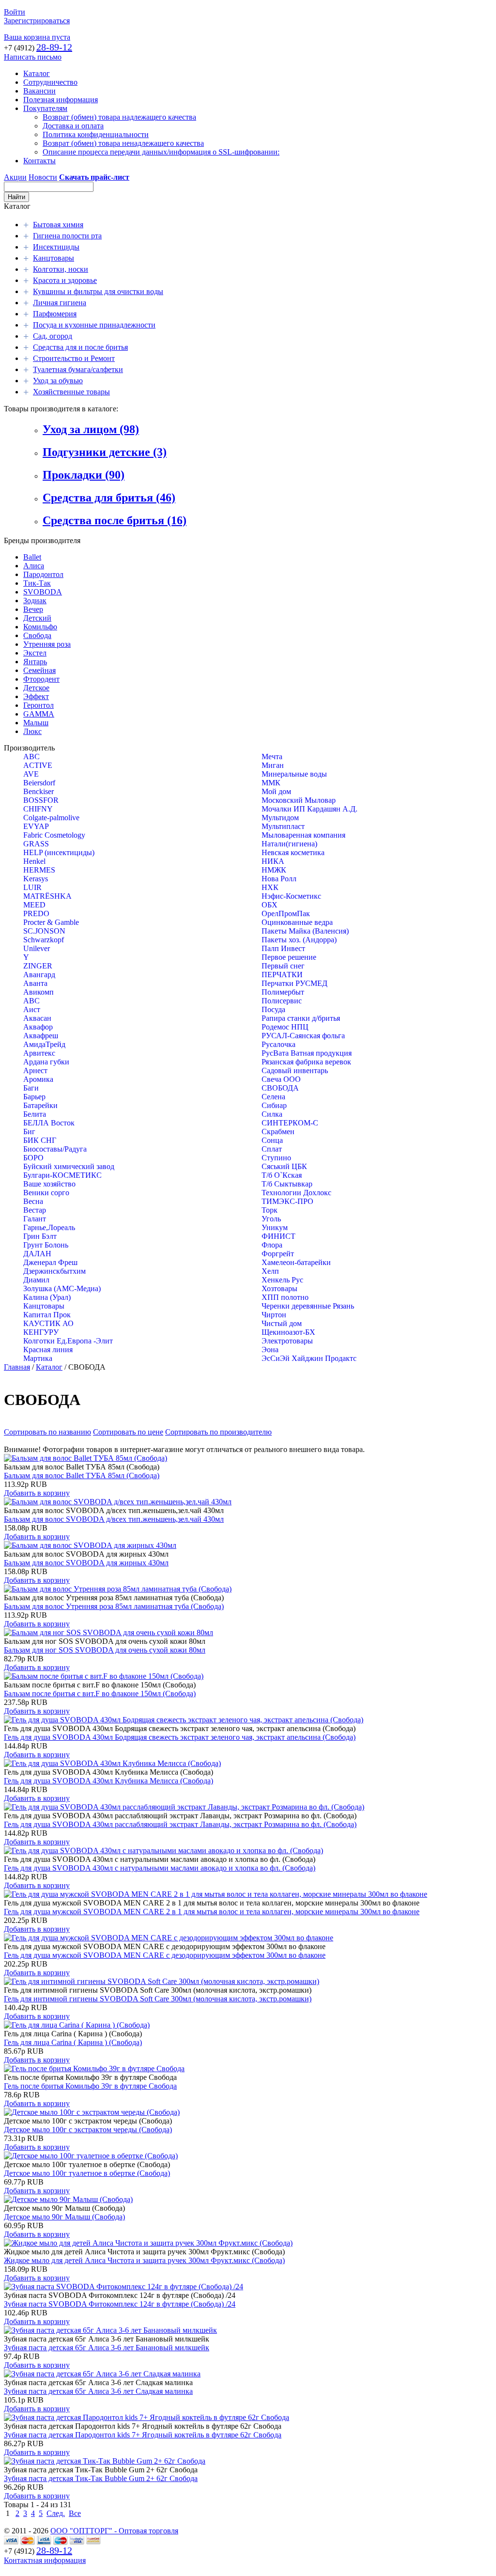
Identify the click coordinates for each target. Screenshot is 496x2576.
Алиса (34, 566)
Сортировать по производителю (218, 1432)
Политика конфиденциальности (96, 134)
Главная (17, 1367)
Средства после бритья (115, 520)
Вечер (33, 609)
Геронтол (39, 705)
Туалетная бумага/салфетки (78, 369)
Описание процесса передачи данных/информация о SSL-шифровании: (161, 152)
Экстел (35, 653)
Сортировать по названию (47, 1432)
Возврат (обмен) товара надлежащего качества (119, 117)
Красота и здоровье (65, 280)
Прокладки (84, 475)
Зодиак (35, 601)
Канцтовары (54, 258)
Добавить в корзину (37, 1493)
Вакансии (39, 91)
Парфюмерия (55, 314)
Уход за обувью (58, 381)
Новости (43, 177)
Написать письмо (33, 57)
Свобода (37, 635)
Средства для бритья (109, 498)
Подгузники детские (105, 452)
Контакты (39, 161)
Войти (15, 12)
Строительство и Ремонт (74, 358)
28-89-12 (54, 47)
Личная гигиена (60, 303)
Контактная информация (45, 2560)
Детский (37, 618)
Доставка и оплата (73, 126)
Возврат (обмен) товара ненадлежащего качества (123, 143)
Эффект (36, 696)
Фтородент (41, 679)
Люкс (32, 731)
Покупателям (45, 108)
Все (75, 2513)
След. (56, 2513)
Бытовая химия (58, 225)
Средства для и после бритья (80, 347)
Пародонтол (43, 574)
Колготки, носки (61, 269)
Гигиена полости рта (67, 236)
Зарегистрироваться (37, 21)
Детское (36, 688)
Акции (15, 177)
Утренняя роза (47, 644)
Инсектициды (56, 247)
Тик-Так (37, 583)
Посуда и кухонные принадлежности (94, 325)
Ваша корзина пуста (37, 37)
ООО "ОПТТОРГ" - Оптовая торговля (114, 2531)
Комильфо (40, 627)
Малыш (36, 723)
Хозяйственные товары (71, 392)
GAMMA (39, 714)
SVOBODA (43, 592)
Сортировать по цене (128, 1432)
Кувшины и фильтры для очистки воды (98, 291)
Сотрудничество (50, 82)
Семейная (39, 670)
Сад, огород (53, 336)
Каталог (37, 73)
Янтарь (35, 662)
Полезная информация (61, 100)
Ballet (32, 557)
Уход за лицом (91, 429)
